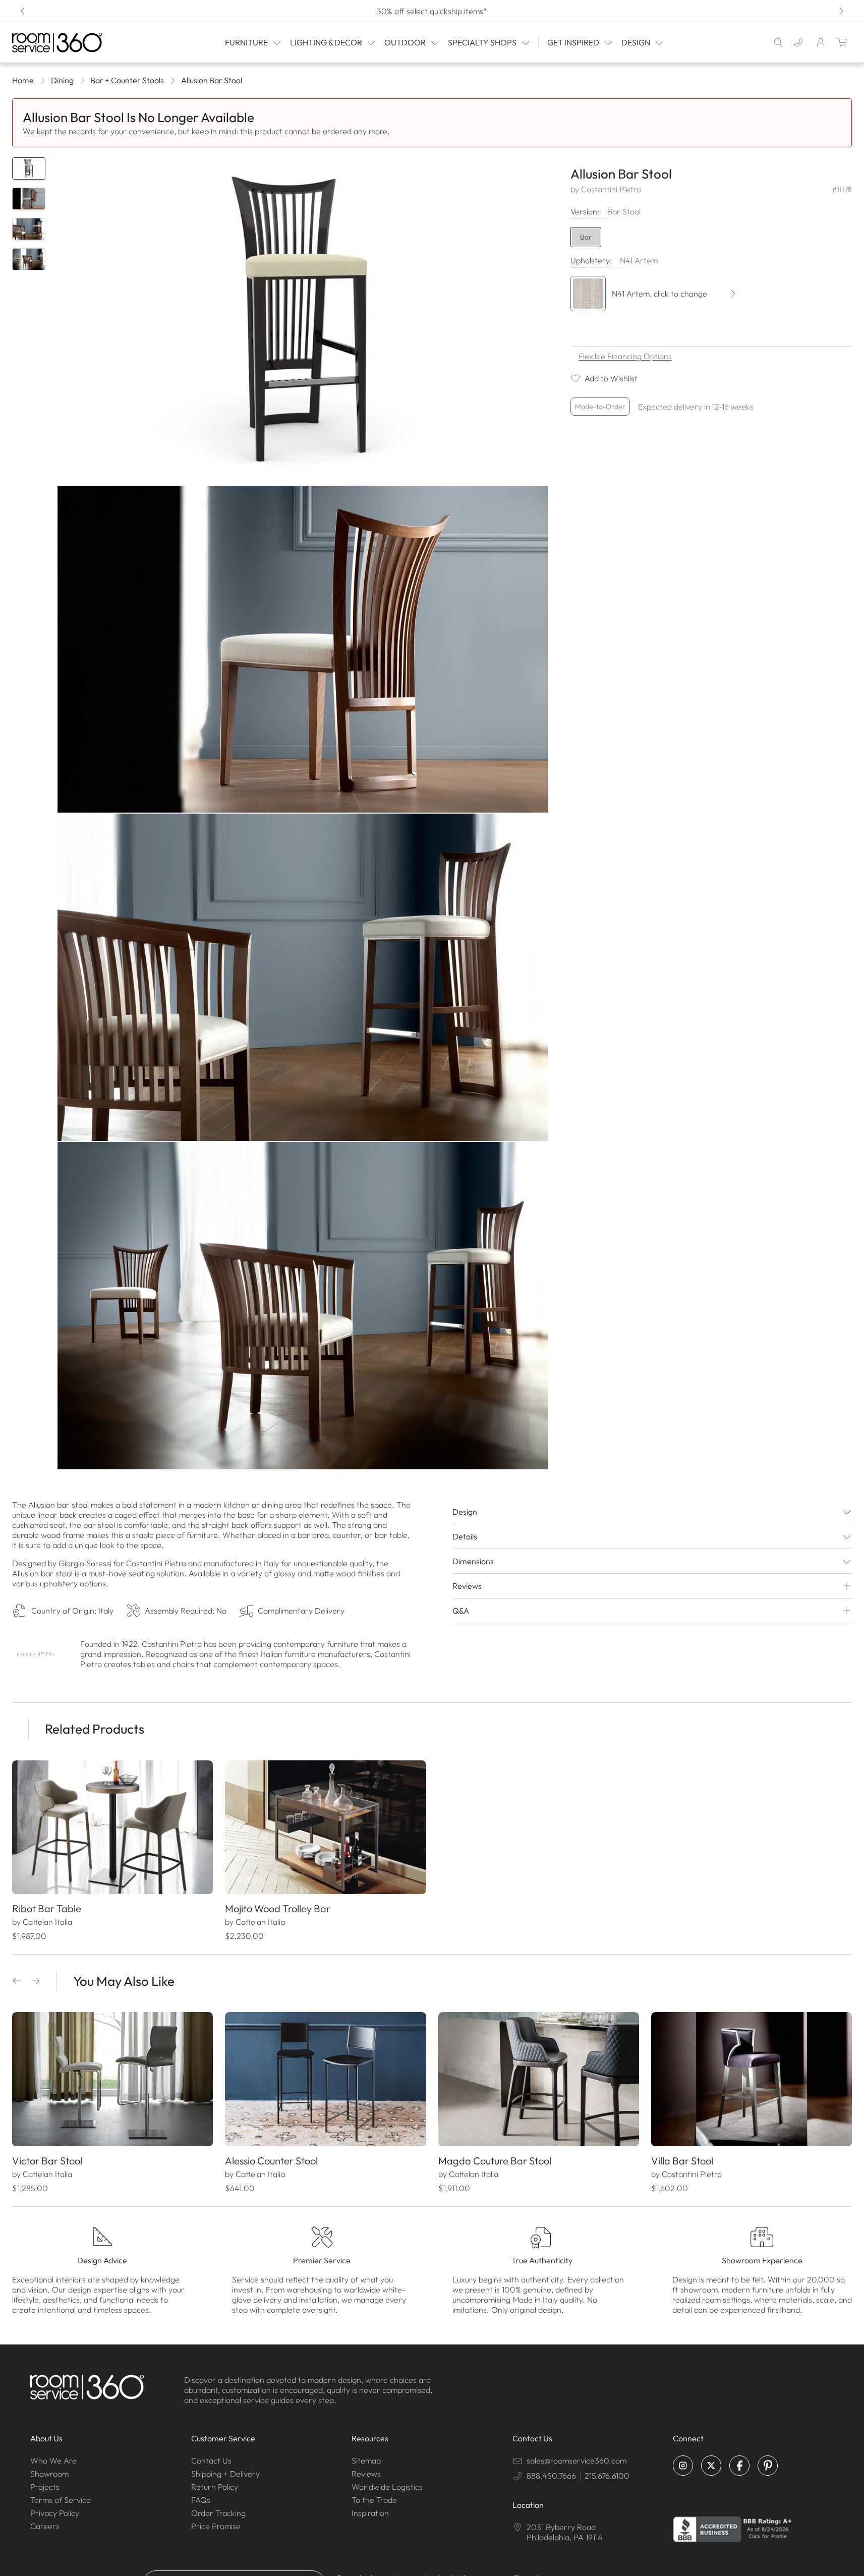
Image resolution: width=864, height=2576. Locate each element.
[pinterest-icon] (768, 2466)
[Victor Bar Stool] (112, 2079)
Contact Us (211, 2460)
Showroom (49, 2474)
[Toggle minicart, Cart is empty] (843, 42)
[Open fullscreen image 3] (303, 977)
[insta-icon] (683, 2466)
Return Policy (215, 2487)
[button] (17, 1981)
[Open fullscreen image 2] (303, 649)
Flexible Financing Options (625, 356)
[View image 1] (29, 168)
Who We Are (53, 2460)
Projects (45, 2487)
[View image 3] (29, 229)
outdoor (405, 42)
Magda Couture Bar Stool (495, 2161)
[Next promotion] (841, 11)
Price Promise (216, 2526)
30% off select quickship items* (432, 11)
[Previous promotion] (23, 11)
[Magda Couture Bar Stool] (539, 2079)
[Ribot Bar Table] (112, 1827)
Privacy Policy (55, 2513)
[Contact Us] (798, 42)
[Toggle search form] (778, 42)
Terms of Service (61, 2500)
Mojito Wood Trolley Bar (278, 1908)
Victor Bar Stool (47, 2161)
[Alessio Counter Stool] (325, 2079)
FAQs (201, 2500)
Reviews (366, 2474)
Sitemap (366, 2460)
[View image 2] (29, 199)
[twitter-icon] (711, 2466)
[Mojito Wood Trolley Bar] (325, 1827)
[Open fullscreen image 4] (303, 1306)
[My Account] (821, 42)
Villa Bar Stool (682, 2161)
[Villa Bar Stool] (752, 2079)
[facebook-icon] (739, 2466)
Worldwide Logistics (387, 2487)
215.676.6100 (607, 2476)
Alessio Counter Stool (271, 2161)
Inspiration (370, 2513)
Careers (45, 2526)
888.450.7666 (551, 2476)
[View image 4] (29, 259)
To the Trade (374, 2500)
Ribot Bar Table (47, 1908)
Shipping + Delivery (225, 2474)
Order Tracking (218, 2513)
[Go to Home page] (71, 43)
